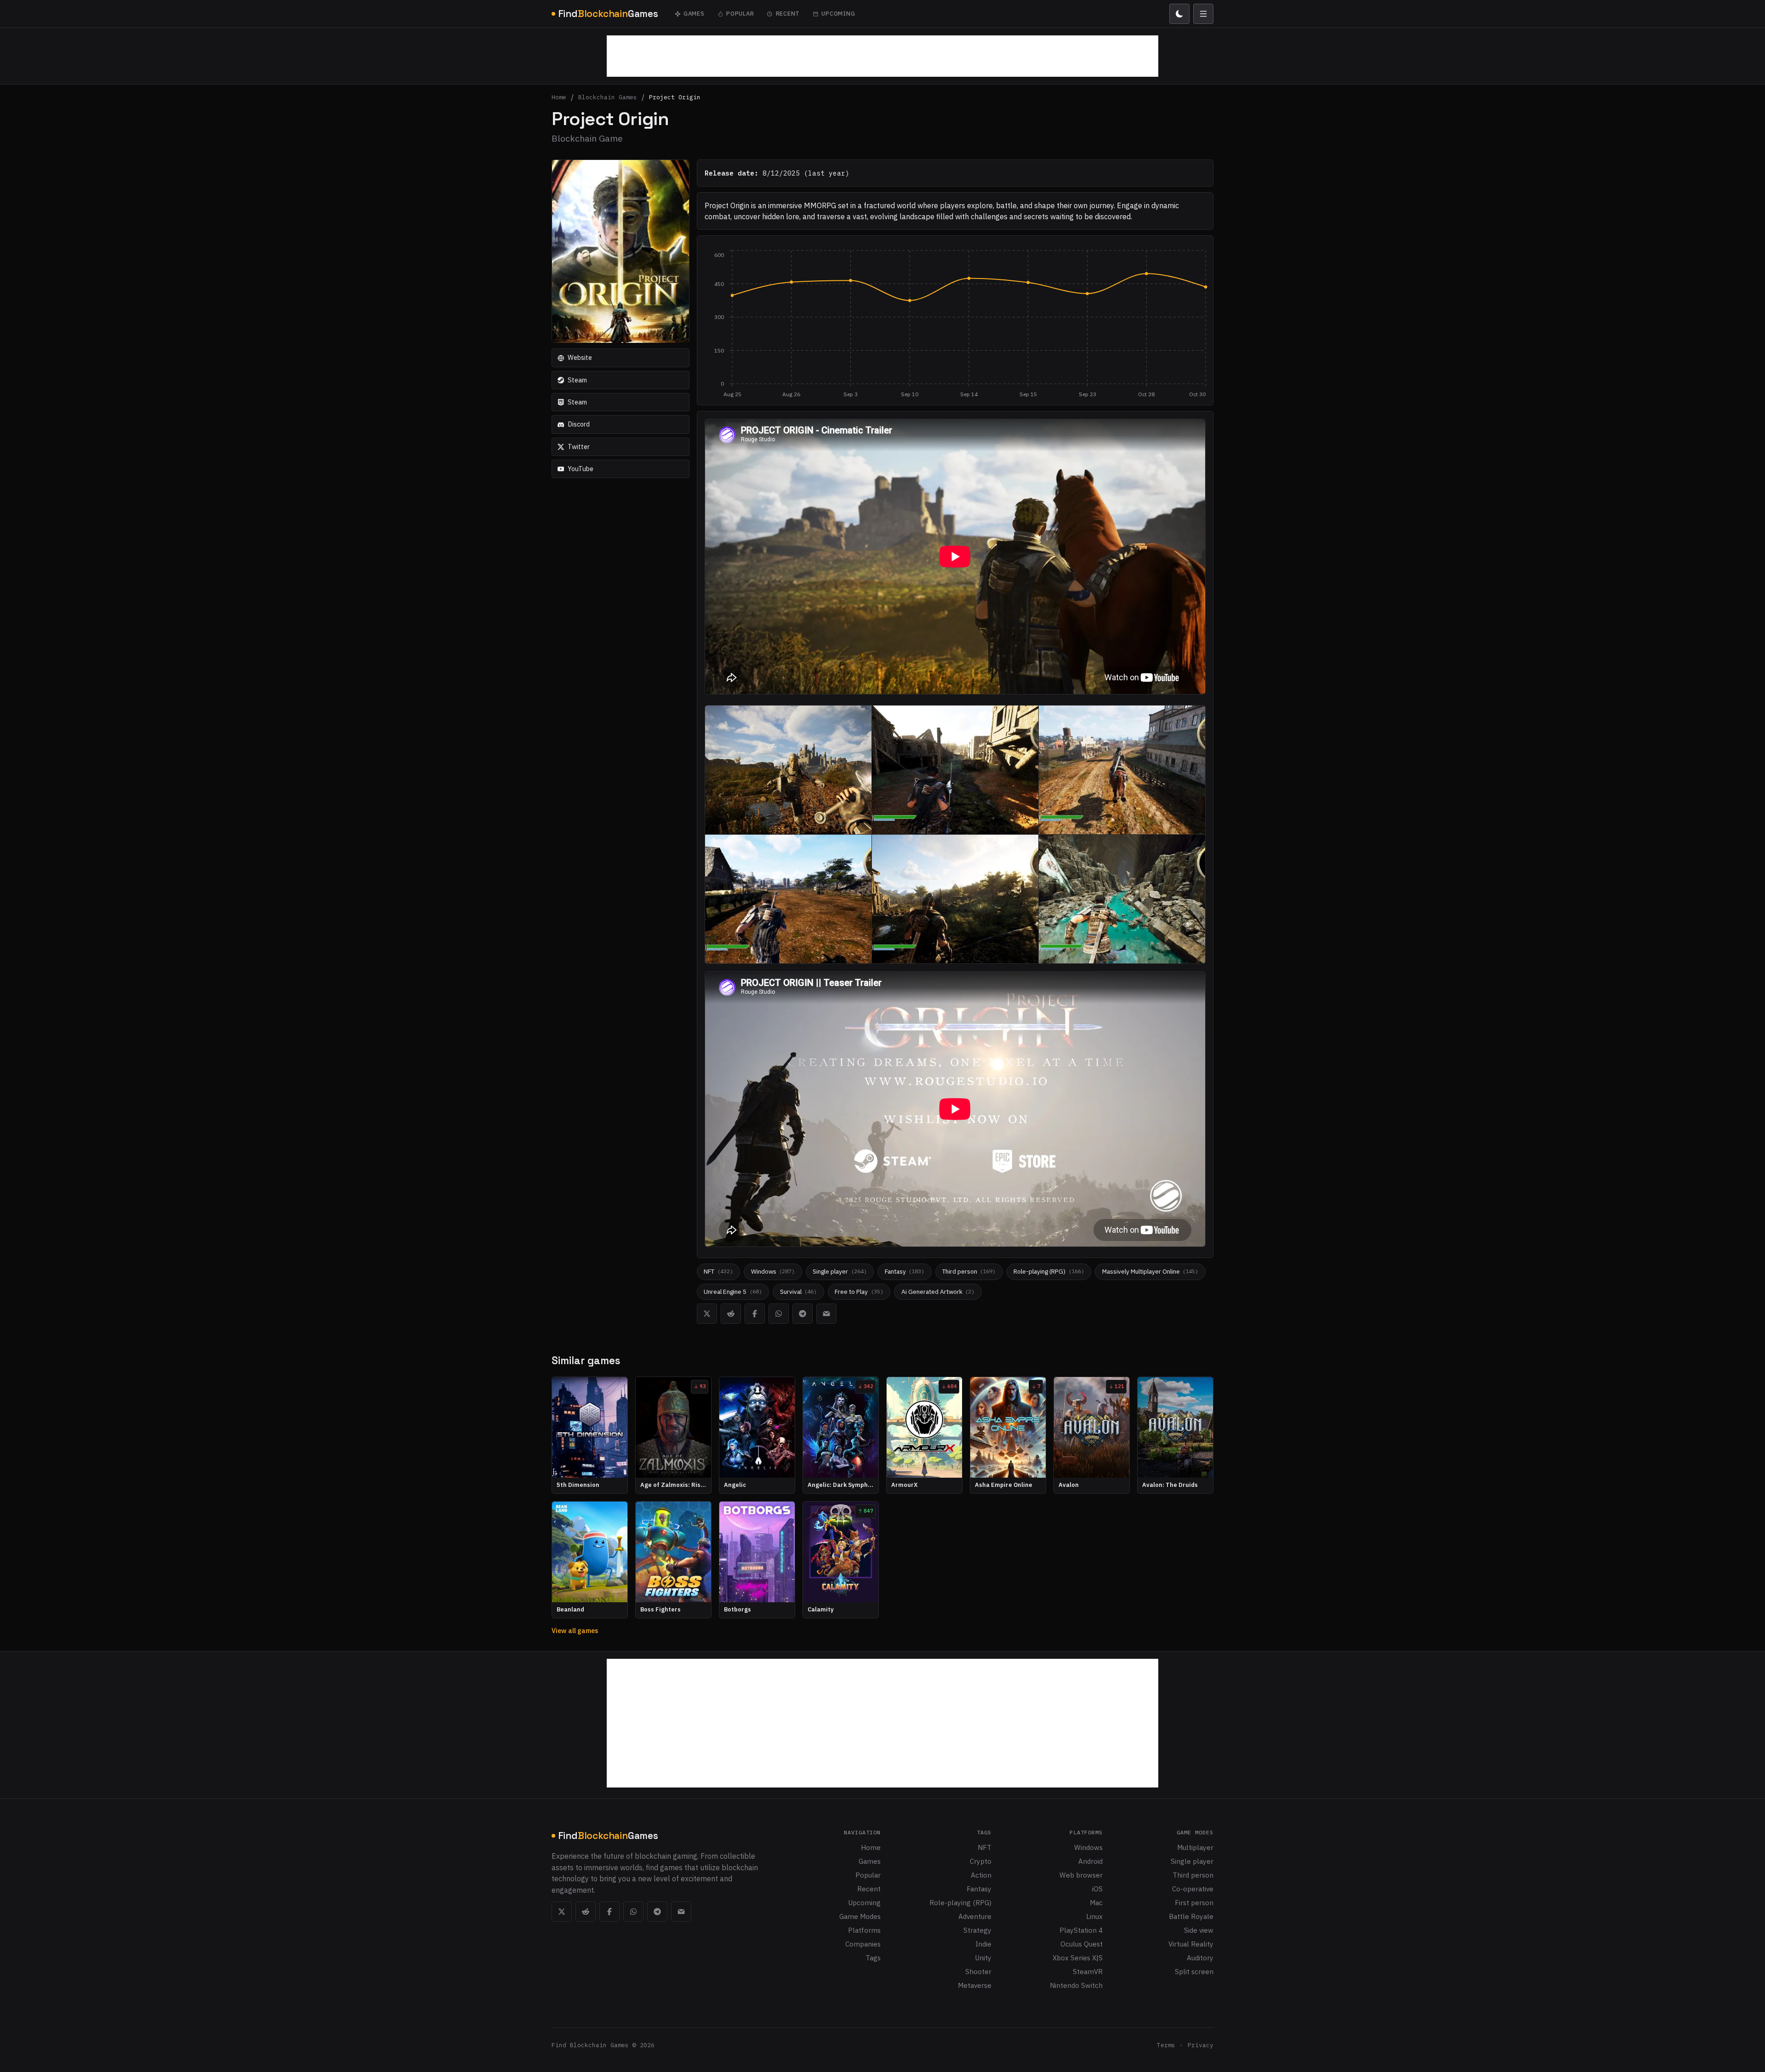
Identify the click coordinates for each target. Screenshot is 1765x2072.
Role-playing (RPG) (960, 1902)
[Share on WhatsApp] (779, 1314)
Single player (1192, 1861)
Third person (1193, 1875)
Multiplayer (1195, 1847)
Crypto (981, 1861)
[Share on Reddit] (731, 1314)
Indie (983, 1944)
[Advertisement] (882, 56)
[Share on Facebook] (755, 1314)
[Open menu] (1203, 14)
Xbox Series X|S (1078, 1958)
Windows (1088, 1847)
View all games (575, 1631)
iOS (1097, 1889)
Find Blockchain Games (590, 2045)
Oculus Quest (1082, 1944)
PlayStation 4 (1081, 1930)
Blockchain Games (608, 98)
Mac (1096, 1902)
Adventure (975, 1916)
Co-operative (1193, 1889)
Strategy (977, 1930)
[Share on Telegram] (803, 1314)
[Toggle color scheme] (1179, 14)
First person (1194, 1902)
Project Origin (675, 98)
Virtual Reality (1191, 1944)
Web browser (1081, 1875)
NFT (985, 1847)
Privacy (1201, 2045)
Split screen (1194, 1971)
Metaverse (975, 1985)
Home (559, 98)
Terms (1166, 2045)
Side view (1199, 1930)
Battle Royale (1191, 1916)
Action (981, 1875)
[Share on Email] (826, 1314)
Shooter (978, 1971)
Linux (1094, 1916)
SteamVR (1088, 1971)
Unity (983, 1958)
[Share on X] (707, 1314)
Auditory (1200, 1958)
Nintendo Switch (1076, 1985)
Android (1090, 1861)
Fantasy (979, 1889)
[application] (955, 324)
